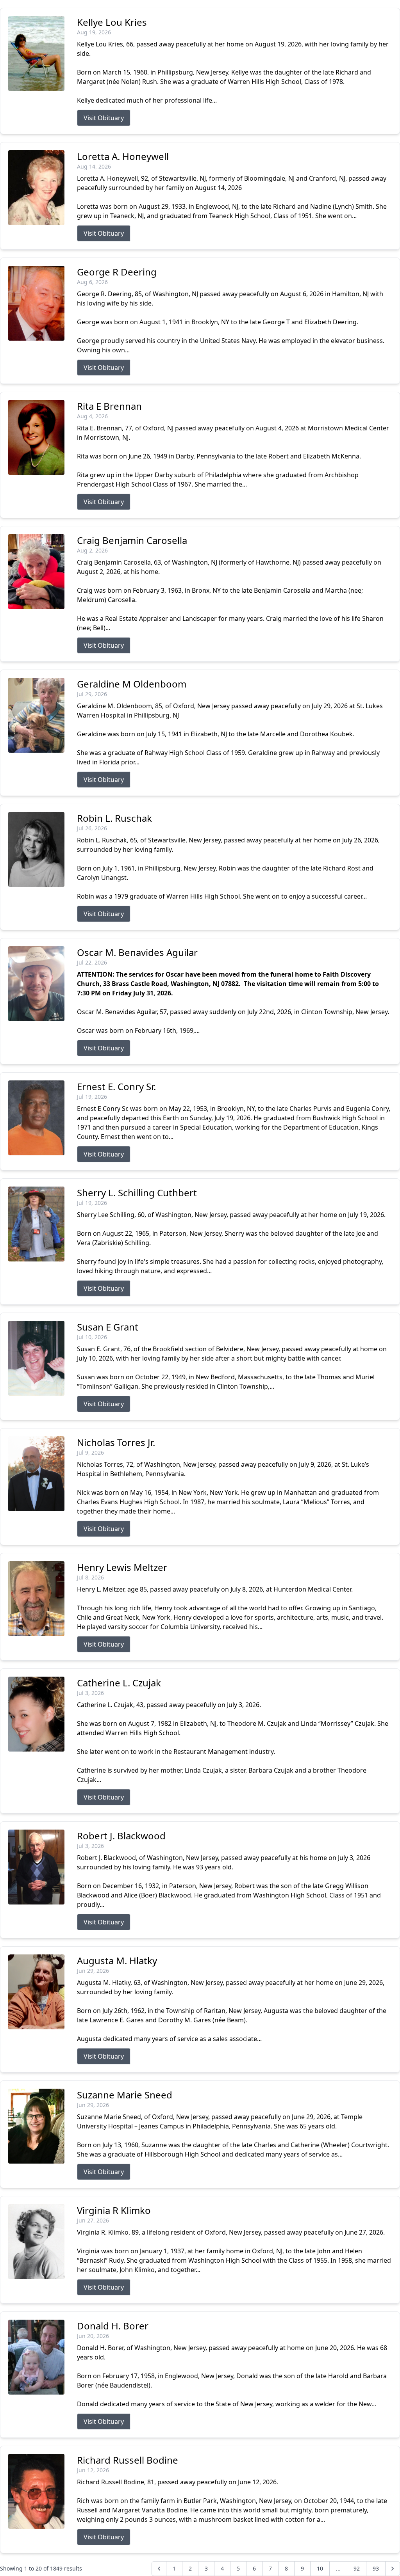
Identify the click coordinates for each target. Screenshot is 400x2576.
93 (376, 2568)
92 (357, 2568)
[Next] (393, 2569)
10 (320, 2568)
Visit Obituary (104, 118)
